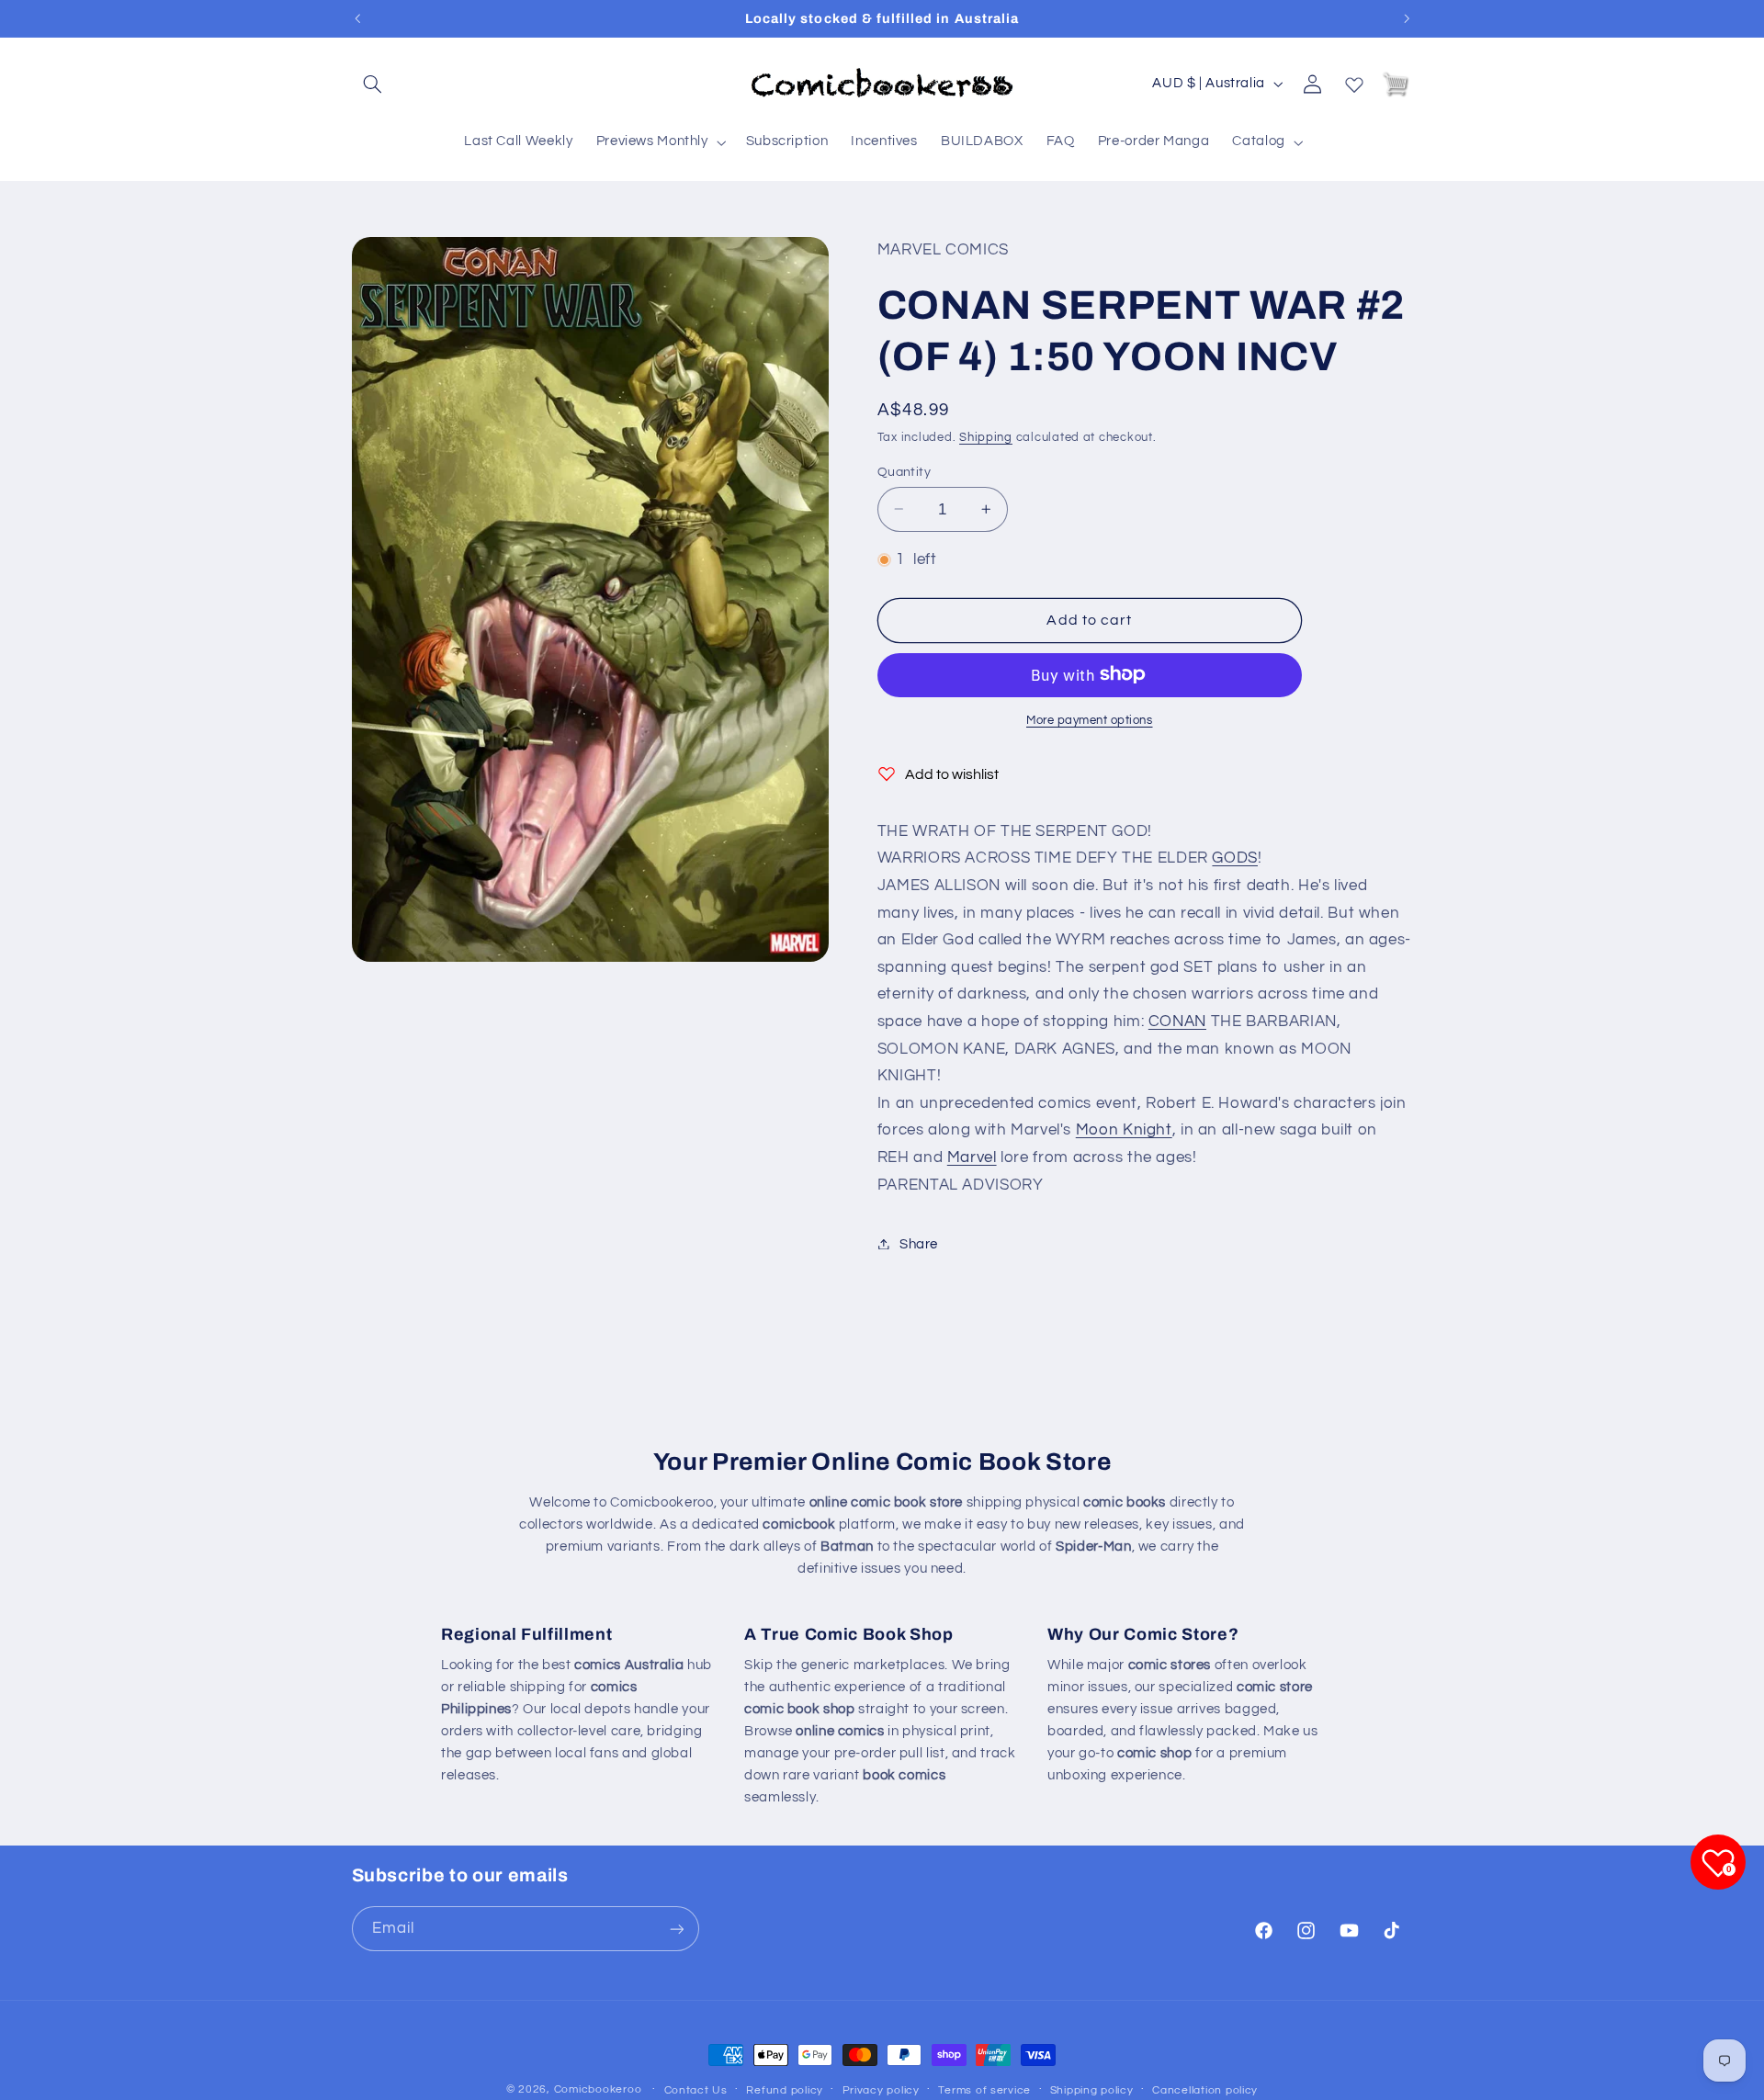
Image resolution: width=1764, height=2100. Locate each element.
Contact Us (696, 2090)
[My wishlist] (1354, 81)
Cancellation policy (1205, 2090)
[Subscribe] (676, 1929)
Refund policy (785, 2090)
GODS (1235, 858)
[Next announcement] (1407, 18)
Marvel (972, 1157)
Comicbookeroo (598, 2089)
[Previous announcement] (357, 18)
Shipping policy (1092, 2090)
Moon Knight (1124, 1130)
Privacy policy (881, 2090)
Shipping (986, 437)
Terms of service (984, 2090)
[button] (373, 84)
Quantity (904, 471)
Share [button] (919, 1243)
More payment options (1090, 720)
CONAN (1177, 1021)
